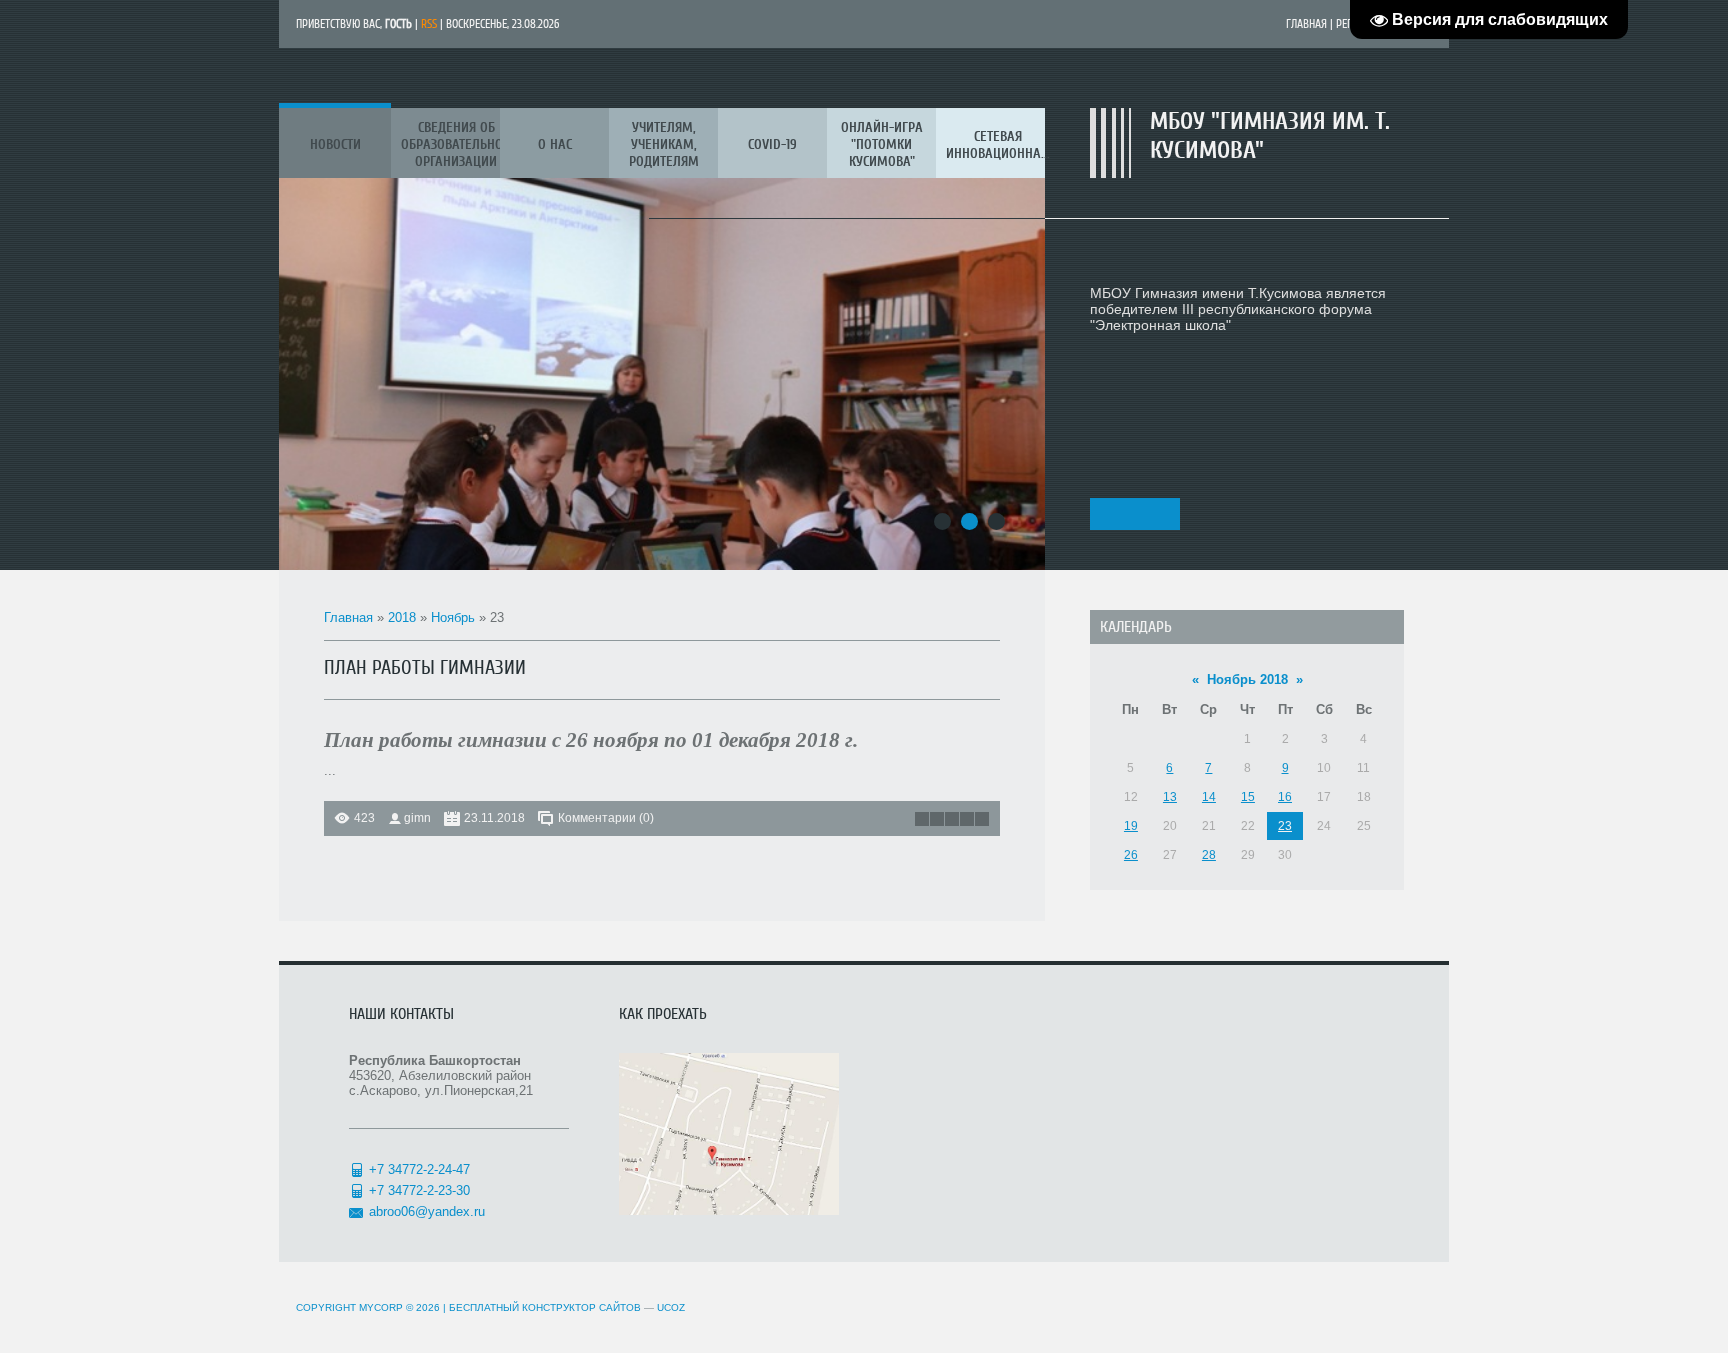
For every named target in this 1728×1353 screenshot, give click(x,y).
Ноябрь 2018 (1247, 679)
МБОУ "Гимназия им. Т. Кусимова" (1270, 136)
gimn (417, 818)
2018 (402, 617)
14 (1209, 797)
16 (1285, 797)
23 (1285, 826)
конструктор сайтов (581, 1307)
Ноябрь (453, 617)
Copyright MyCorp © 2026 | (409, 1307)
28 (1209, 855)
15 (1248, 797)
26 (1131, 855)
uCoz (671, 1307)
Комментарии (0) (606, 818)
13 (1170, 797)
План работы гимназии (425, 667)
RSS (429, 24)
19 (1131, 826)
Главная (1306, 24)
